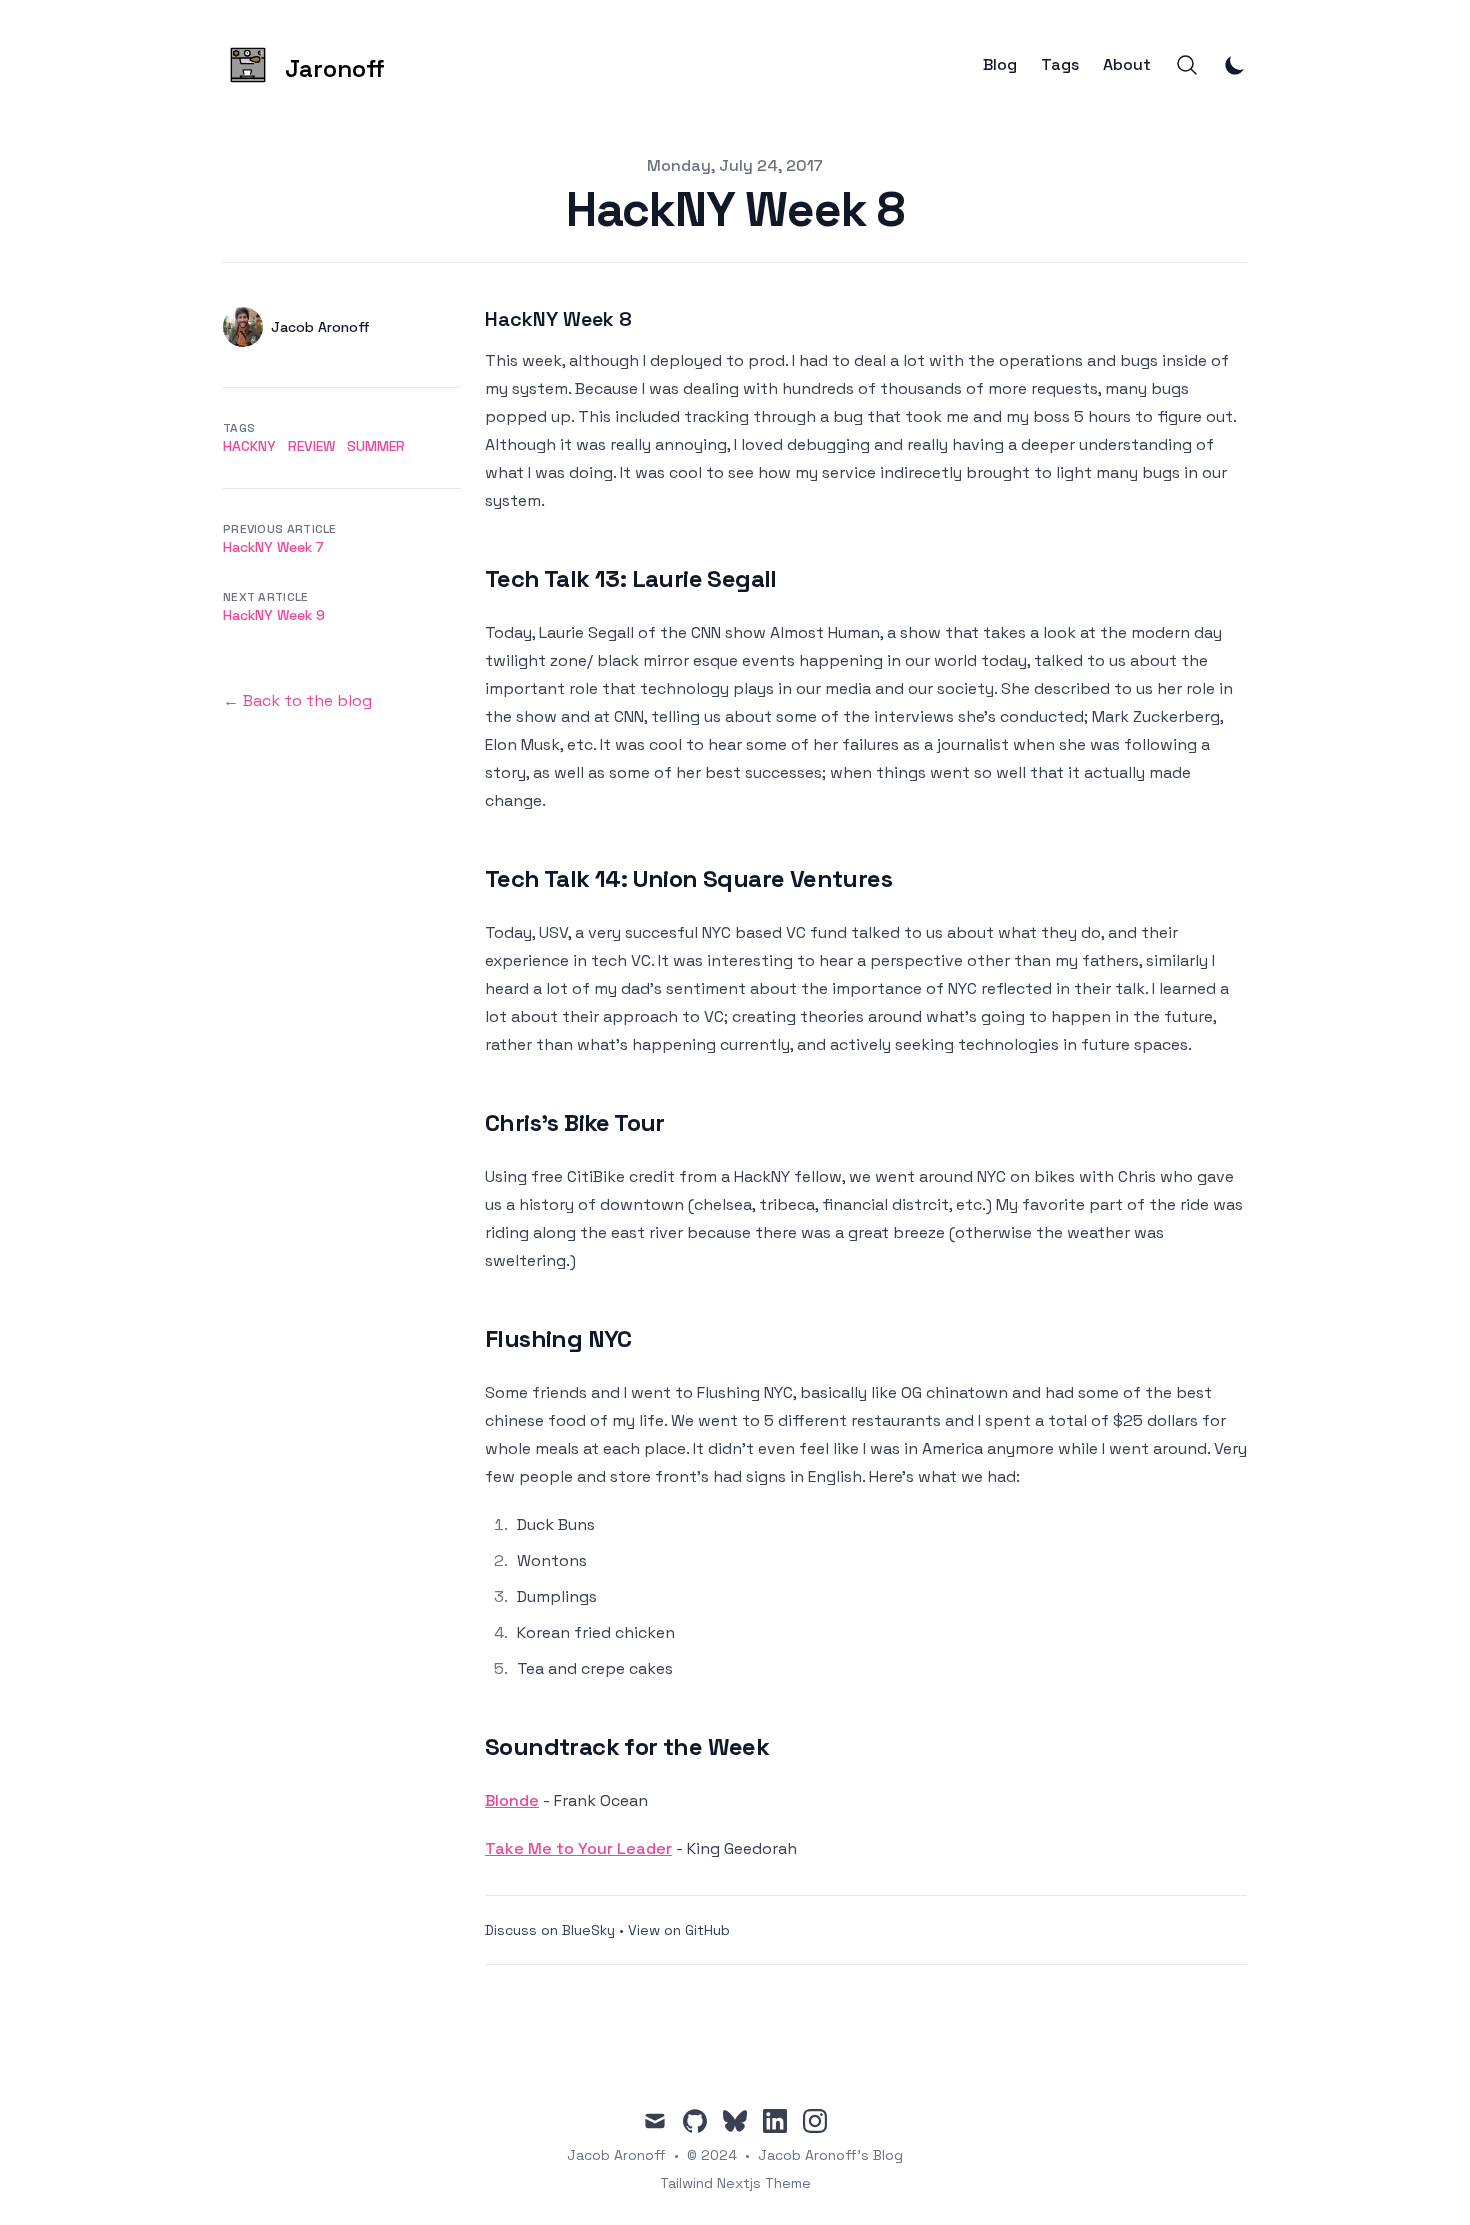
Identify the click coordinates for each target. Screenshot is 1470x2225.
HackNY (249, 446)
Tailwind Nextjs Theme (735, 2183)
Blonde (512, 1800)
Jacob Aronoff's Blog (830, 2155)
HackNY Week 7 (273, 547)
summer (376, 446)
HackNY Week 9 (274, 615)
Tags (1060, 65)
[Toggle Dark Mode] (1235, 65)
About (1127, 65)
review (311, 446)
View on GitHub (679, 1930)
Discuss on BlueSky (550, 1930)
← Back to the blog (297, 700)
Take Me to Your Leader (578, 1848)
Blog (1000, 65)
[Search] (1187, 65)
